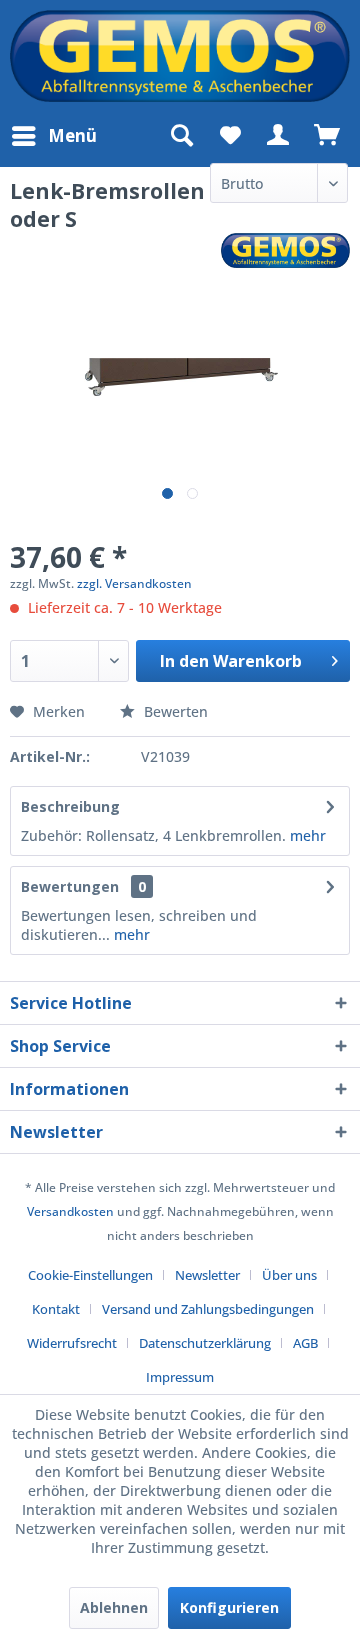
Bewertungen (70, 886)
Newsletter (207, 1275)
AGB (305, 1343)
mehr (308, 835)
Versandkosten (70, 1211)
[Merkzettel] (230, 136)
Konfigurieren (229, 1607)
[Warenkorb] (328, 136)
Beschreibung (70, 806)
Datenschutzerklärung (205, 1343)
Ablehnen (114, 1607)
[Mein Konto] (279, 136)
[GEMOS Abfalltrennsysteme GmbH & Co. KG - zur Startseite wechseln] (180, 56)
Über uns (289, 1275)
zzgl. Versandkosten (134, 583)
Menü (72, 135)
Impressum (180, 1377)
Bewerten (174, 711)
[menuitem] (53, 136)
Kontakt (56, 1309)
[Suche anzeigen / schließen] (181, 136)
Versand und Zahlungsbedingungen (208, 1309)
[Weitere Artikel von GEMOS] (285, 250)
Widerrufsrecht (72, 1343)
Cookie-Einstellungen (90, 1275)
